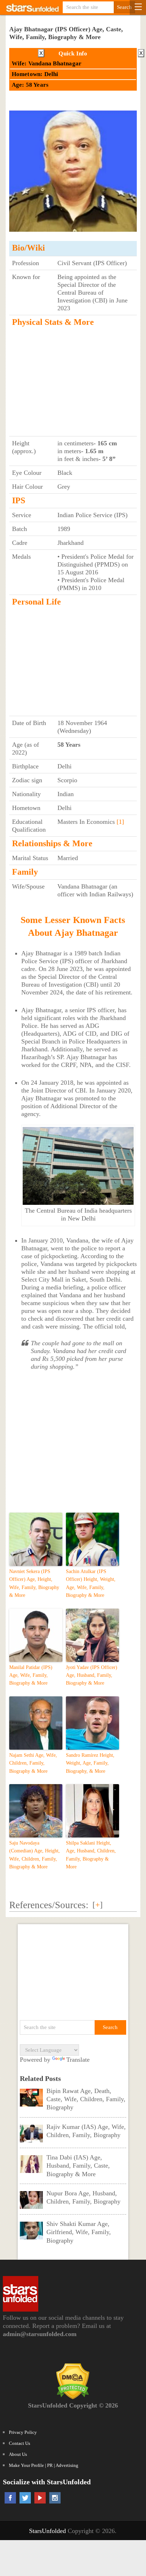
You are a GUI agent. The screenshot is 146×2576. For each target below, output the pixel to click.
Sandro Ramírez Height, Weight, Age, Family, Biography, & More (90, 1763)
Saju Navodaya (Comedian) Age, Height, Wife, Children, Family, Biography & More (35, 1855)
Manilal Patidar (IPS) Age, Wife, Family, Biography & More (31, 1675)
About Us (18, 2454)
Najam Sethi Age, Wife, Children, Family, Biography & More (33, 1763)
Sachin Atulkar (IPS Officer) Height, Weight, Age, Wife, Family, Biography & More (91, 1583)
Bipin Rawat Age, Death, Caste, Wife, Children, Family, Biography (86, 2099)
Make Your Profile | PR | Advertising (44, 2465)
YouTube (40, 2498)
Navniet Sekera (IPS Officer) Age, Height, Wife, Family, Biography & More (34, 1583)
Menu (138, 7)
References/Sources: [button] (49, 1905)
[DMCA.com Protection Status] (73, 2397)
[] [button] (98, 1905)
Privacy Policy (23, 2432)
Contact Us (19, 2443)
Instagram (55, 2498)
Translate (78, 2060)
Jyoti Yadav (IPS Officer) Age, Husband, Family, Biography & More (92, 1675)
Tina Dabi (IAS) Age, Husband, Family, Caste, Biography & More (78, 2166)
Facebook (10, 2498)
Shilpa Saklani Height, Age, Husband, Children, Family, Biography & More (91, 1855)
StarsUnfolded (47, 2531)
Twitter (25, 2498)
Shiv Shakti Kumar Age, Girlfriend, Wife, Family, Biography (79, 2232)
